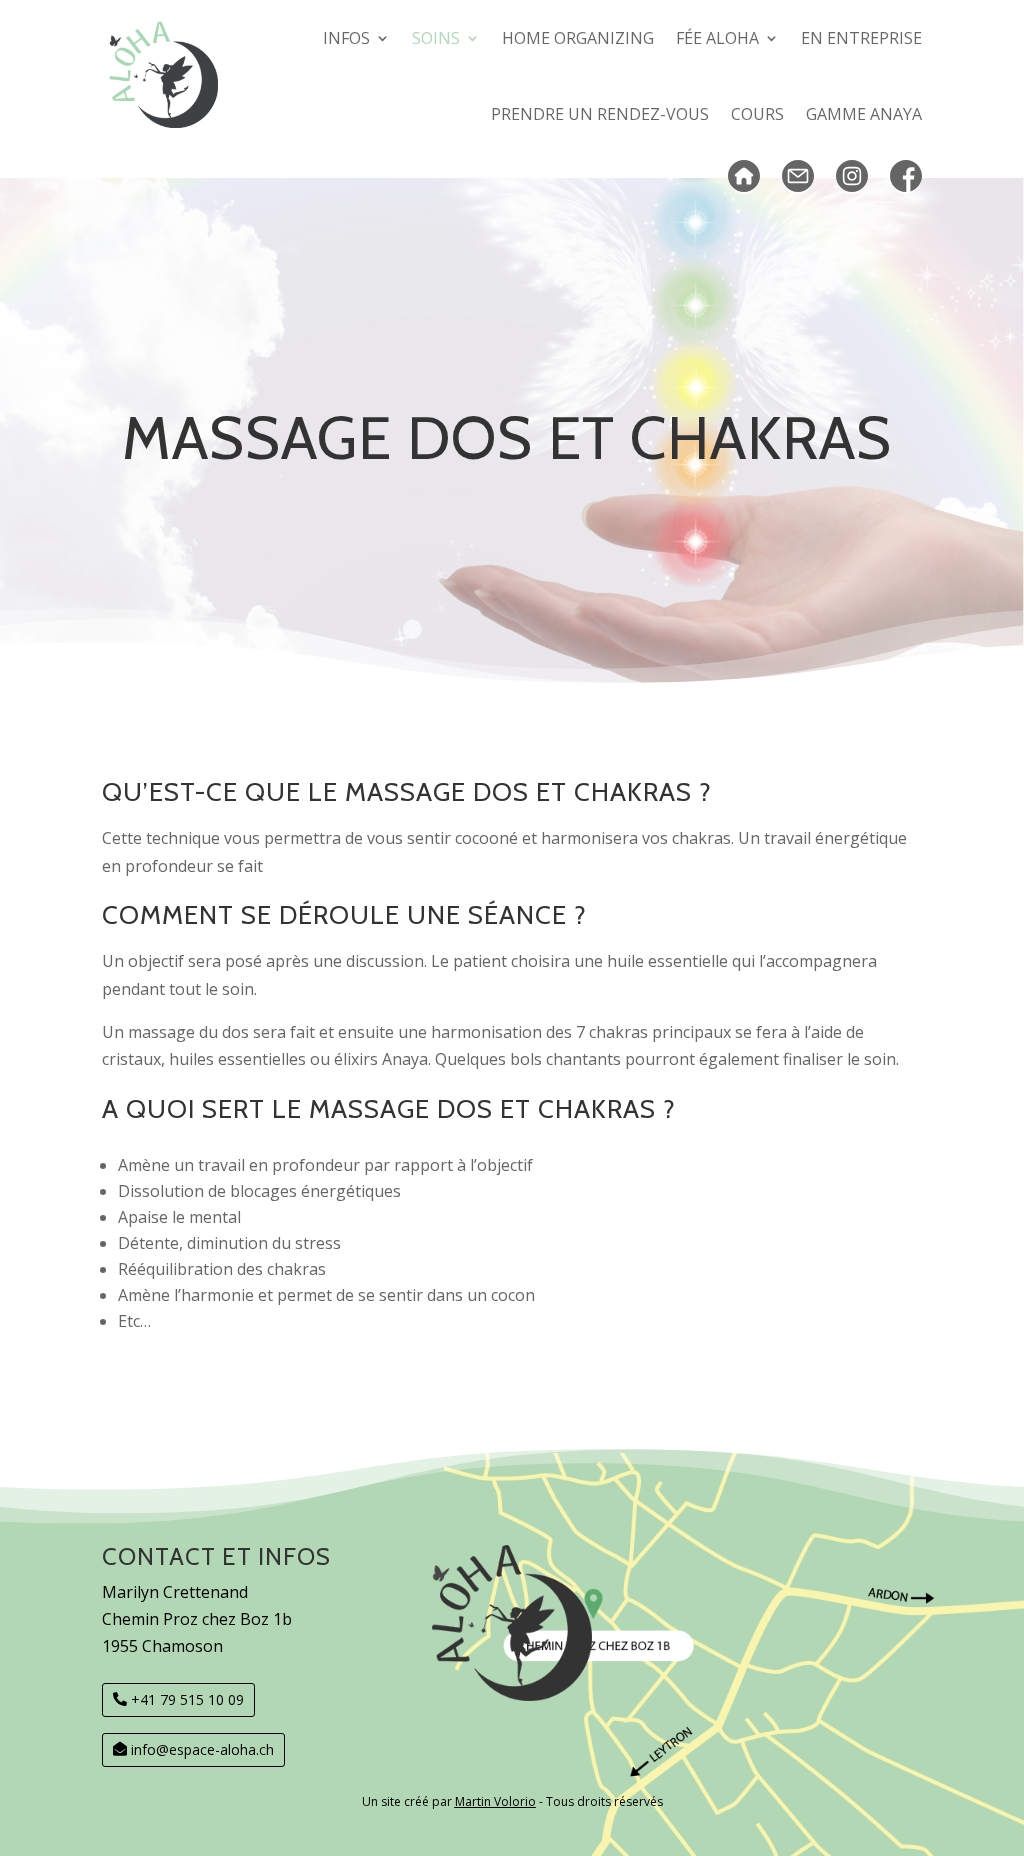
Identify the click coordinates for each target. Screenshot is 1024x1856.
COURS (757, 114)
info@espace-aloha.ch (202, 1749)
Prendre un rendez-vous (600, 114)
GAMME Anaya (864, 114)
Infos (346, 38)
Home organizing (578, 38)
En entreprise (861, 38)
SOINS (436, 38)
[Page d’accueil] (744, 177)
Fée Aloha (717, 38)
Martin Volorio (495, 1801)
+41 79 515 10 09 (187, 1699)
